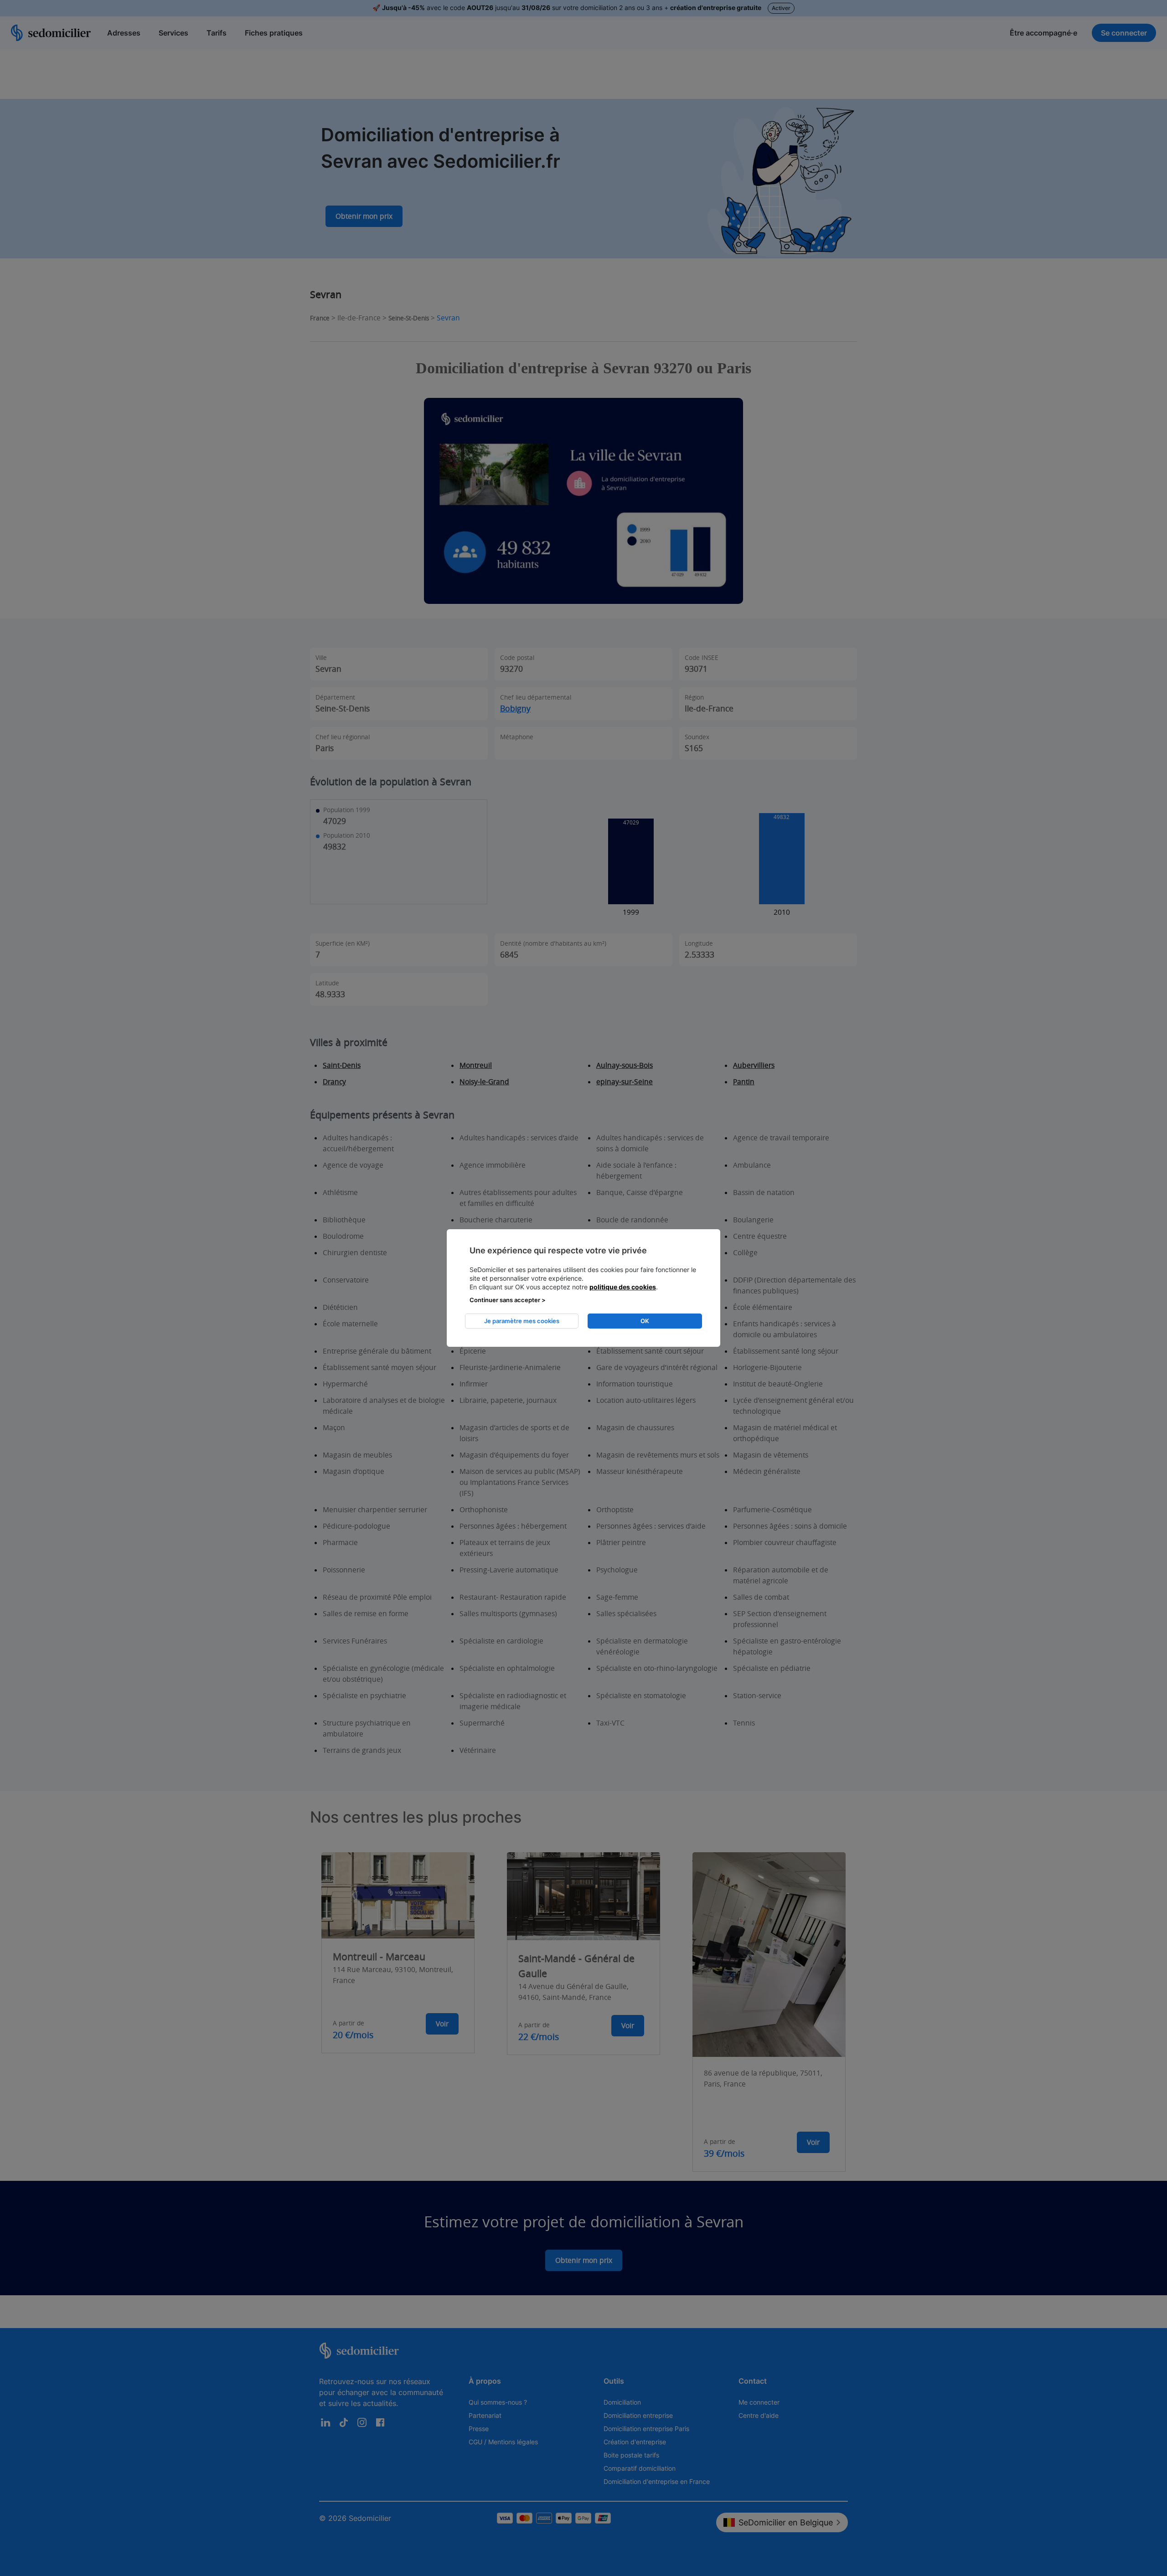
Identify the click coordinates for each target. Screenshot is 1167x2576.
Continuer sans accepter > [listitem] (508, 1300)
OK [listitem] (645, 1321)
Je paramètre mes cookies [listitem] (522, 1321)
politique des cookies (623, 1287)
